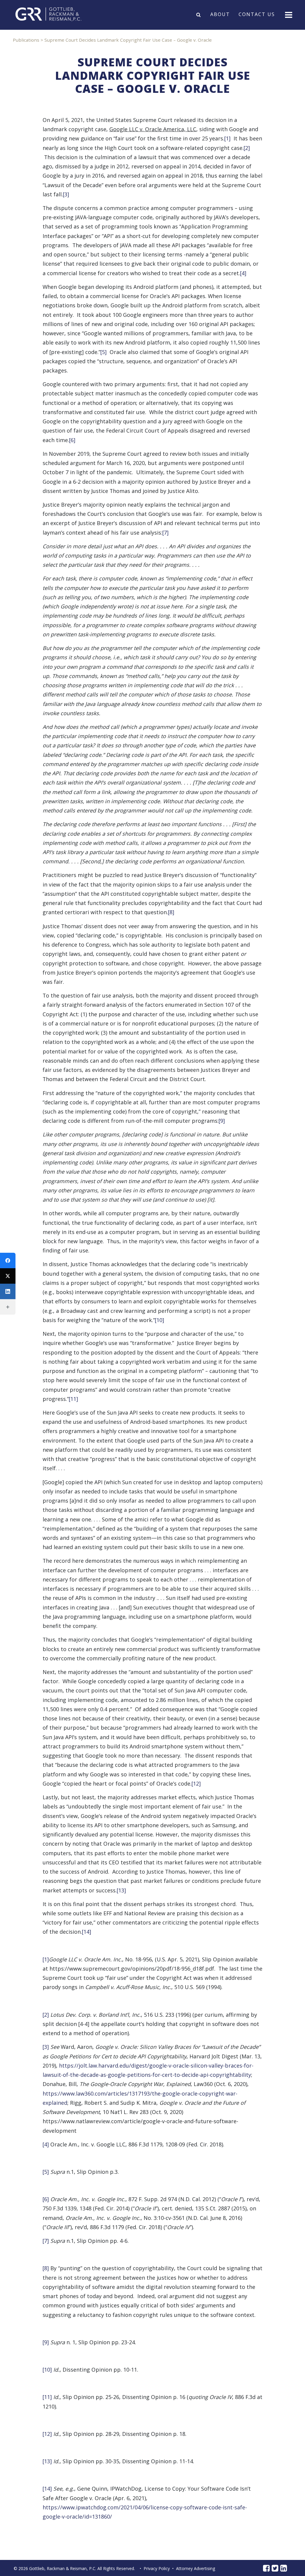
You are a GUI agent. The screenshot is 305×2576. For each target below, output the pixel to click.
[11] (73, 1399)
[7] (165, 533)
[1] (227, 138)
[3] (66, 194)
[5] (104, 352)
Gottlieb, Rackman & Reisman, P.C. (63, 2568)
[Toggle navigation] (288, 14)
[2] (247, 148)
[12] (196, 1783)
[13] (121, 1890)
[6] (72, 440)
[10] (159, 1320)
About (220, 15)
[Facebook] (8, 1260)
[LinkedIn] (8, 1291)
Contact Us (257, 15)
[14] (87, 1932)
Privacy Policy (157, 2568)
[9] (222, 1121)
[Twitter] (8, 1276)
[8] (171, 912)
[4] (243, 273)
